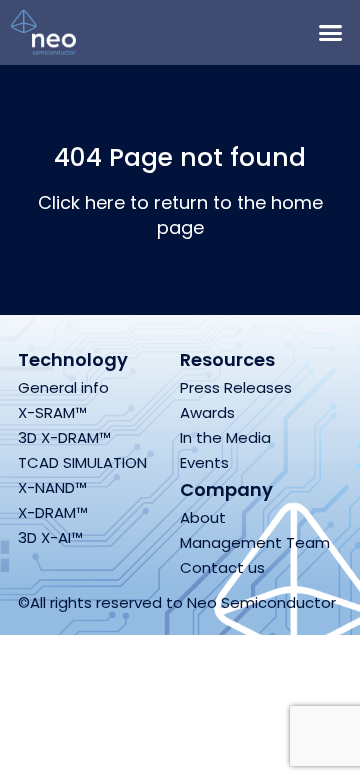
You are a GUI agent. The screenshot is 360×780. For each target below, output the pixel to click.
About (203, 517)
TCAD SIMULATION (82, 462)
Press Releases (236, 387)
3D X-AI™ (50, 537)
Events (204, 462)
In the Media (225, 437)
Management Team (255, 542)
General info (63, 387)
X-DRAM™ (53, 512)
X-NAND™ (52, 487)
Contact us (222, 567)
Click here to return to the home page (180, 215)
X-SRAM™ (52, 412)
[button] (331, 33)
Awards (207, 412)
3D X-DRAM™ (64, 437)
